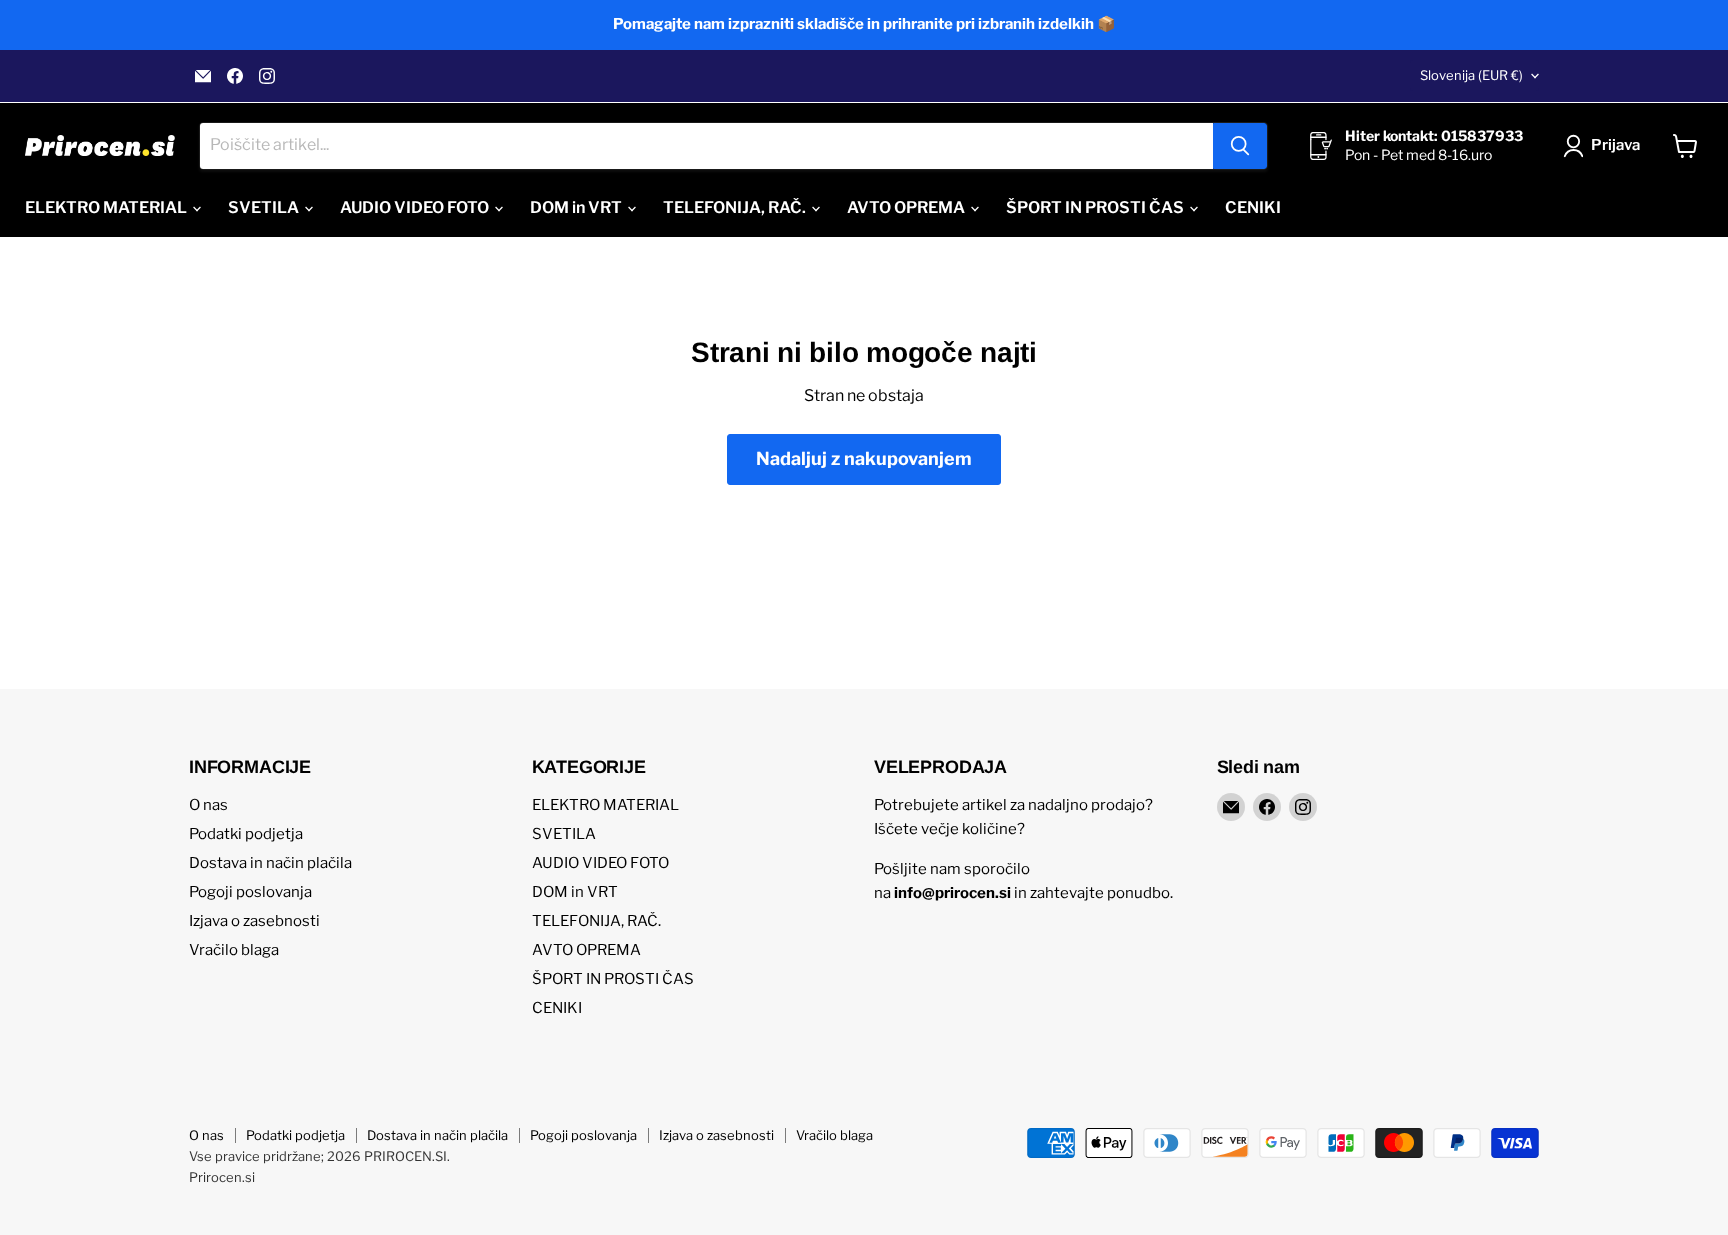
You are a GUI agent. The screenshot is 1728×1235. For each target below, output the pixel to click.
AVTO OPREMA (907, 207)
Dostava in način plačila (270, 863)
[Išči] (1240, 146)
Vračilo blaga (234, 950)
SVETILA (265, 207)
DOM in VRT (577, 207)
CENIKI (1253, 207)
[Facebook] (235, 76)
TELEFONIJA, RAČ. (736, 207)
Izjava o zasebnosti (254, 921)
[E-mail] (203, 76)
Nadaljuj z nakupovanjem (864, 458)
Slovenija (1471, 75)
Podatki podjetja (246, 834)
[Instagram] (267, 76)
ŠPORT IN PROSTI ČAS (1096, 207)
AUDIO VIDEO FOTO (416, 207)
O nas (208, 805)
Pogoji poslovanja (250, 892)
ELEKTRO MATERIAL (107, 207)
